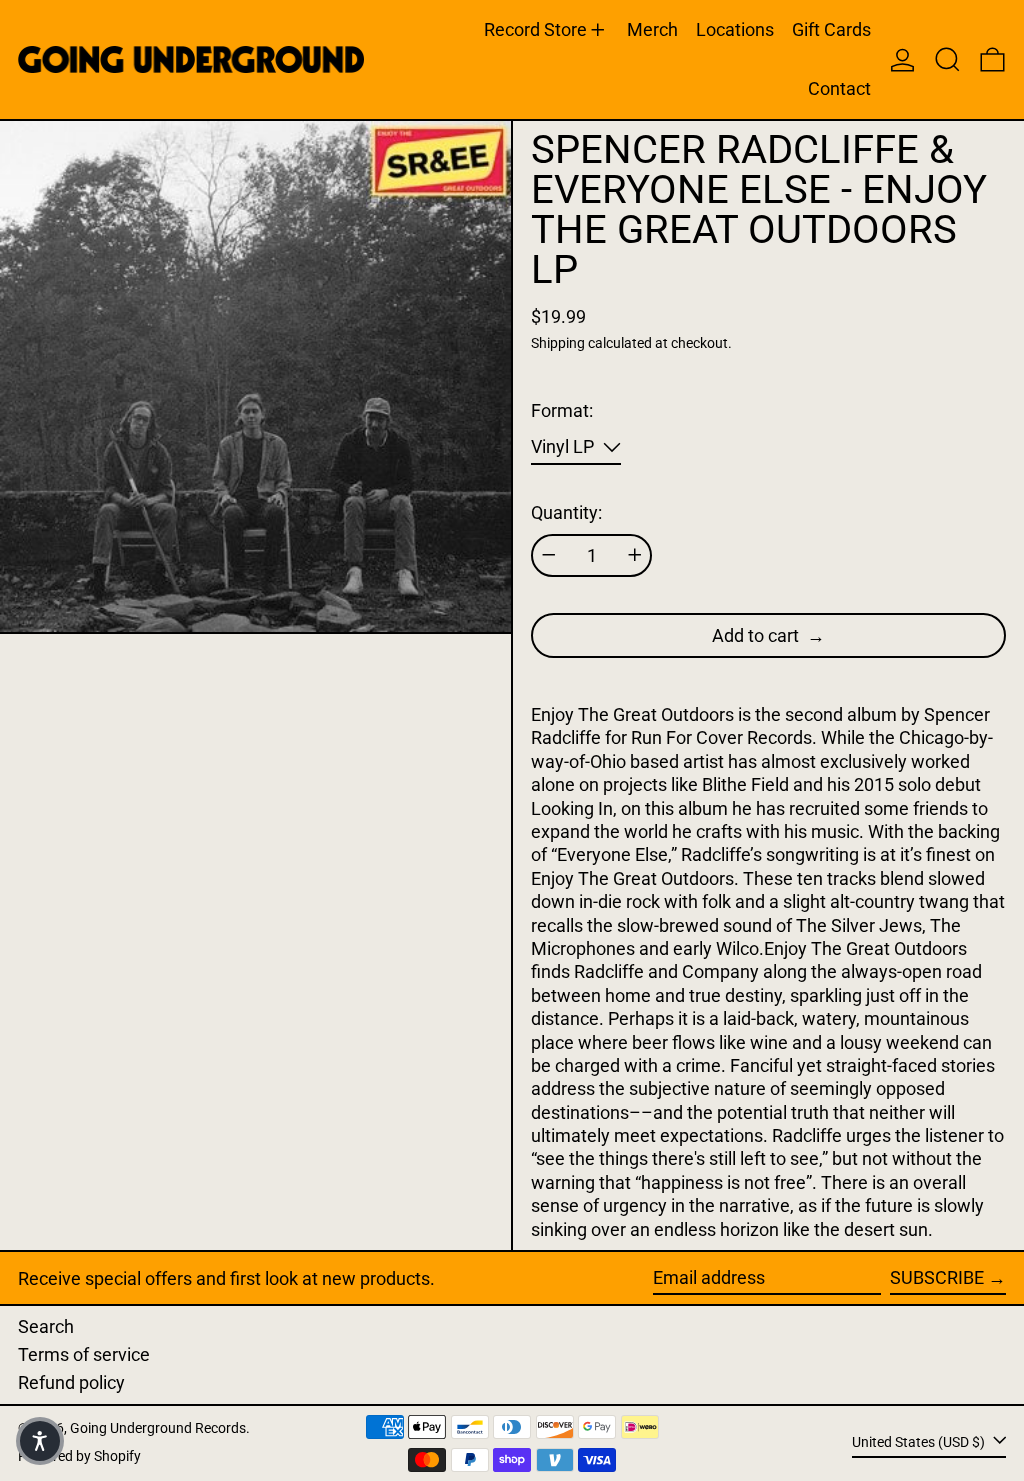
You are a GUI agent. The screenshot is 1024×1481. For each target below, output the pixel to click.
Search (46, 1326)
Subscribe (937, 1277)
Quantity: (566, 512)
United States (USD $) (920, 1441)
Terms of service (84, 1354)
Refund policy (71, 1382)
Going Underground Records (158, 1428)
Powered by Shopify (79, 1456)
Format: (562, 410)
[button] (947, 59)
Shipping (558, 343)
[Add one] (635, 555)
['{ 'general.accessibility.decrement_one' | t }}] (549, 555)
